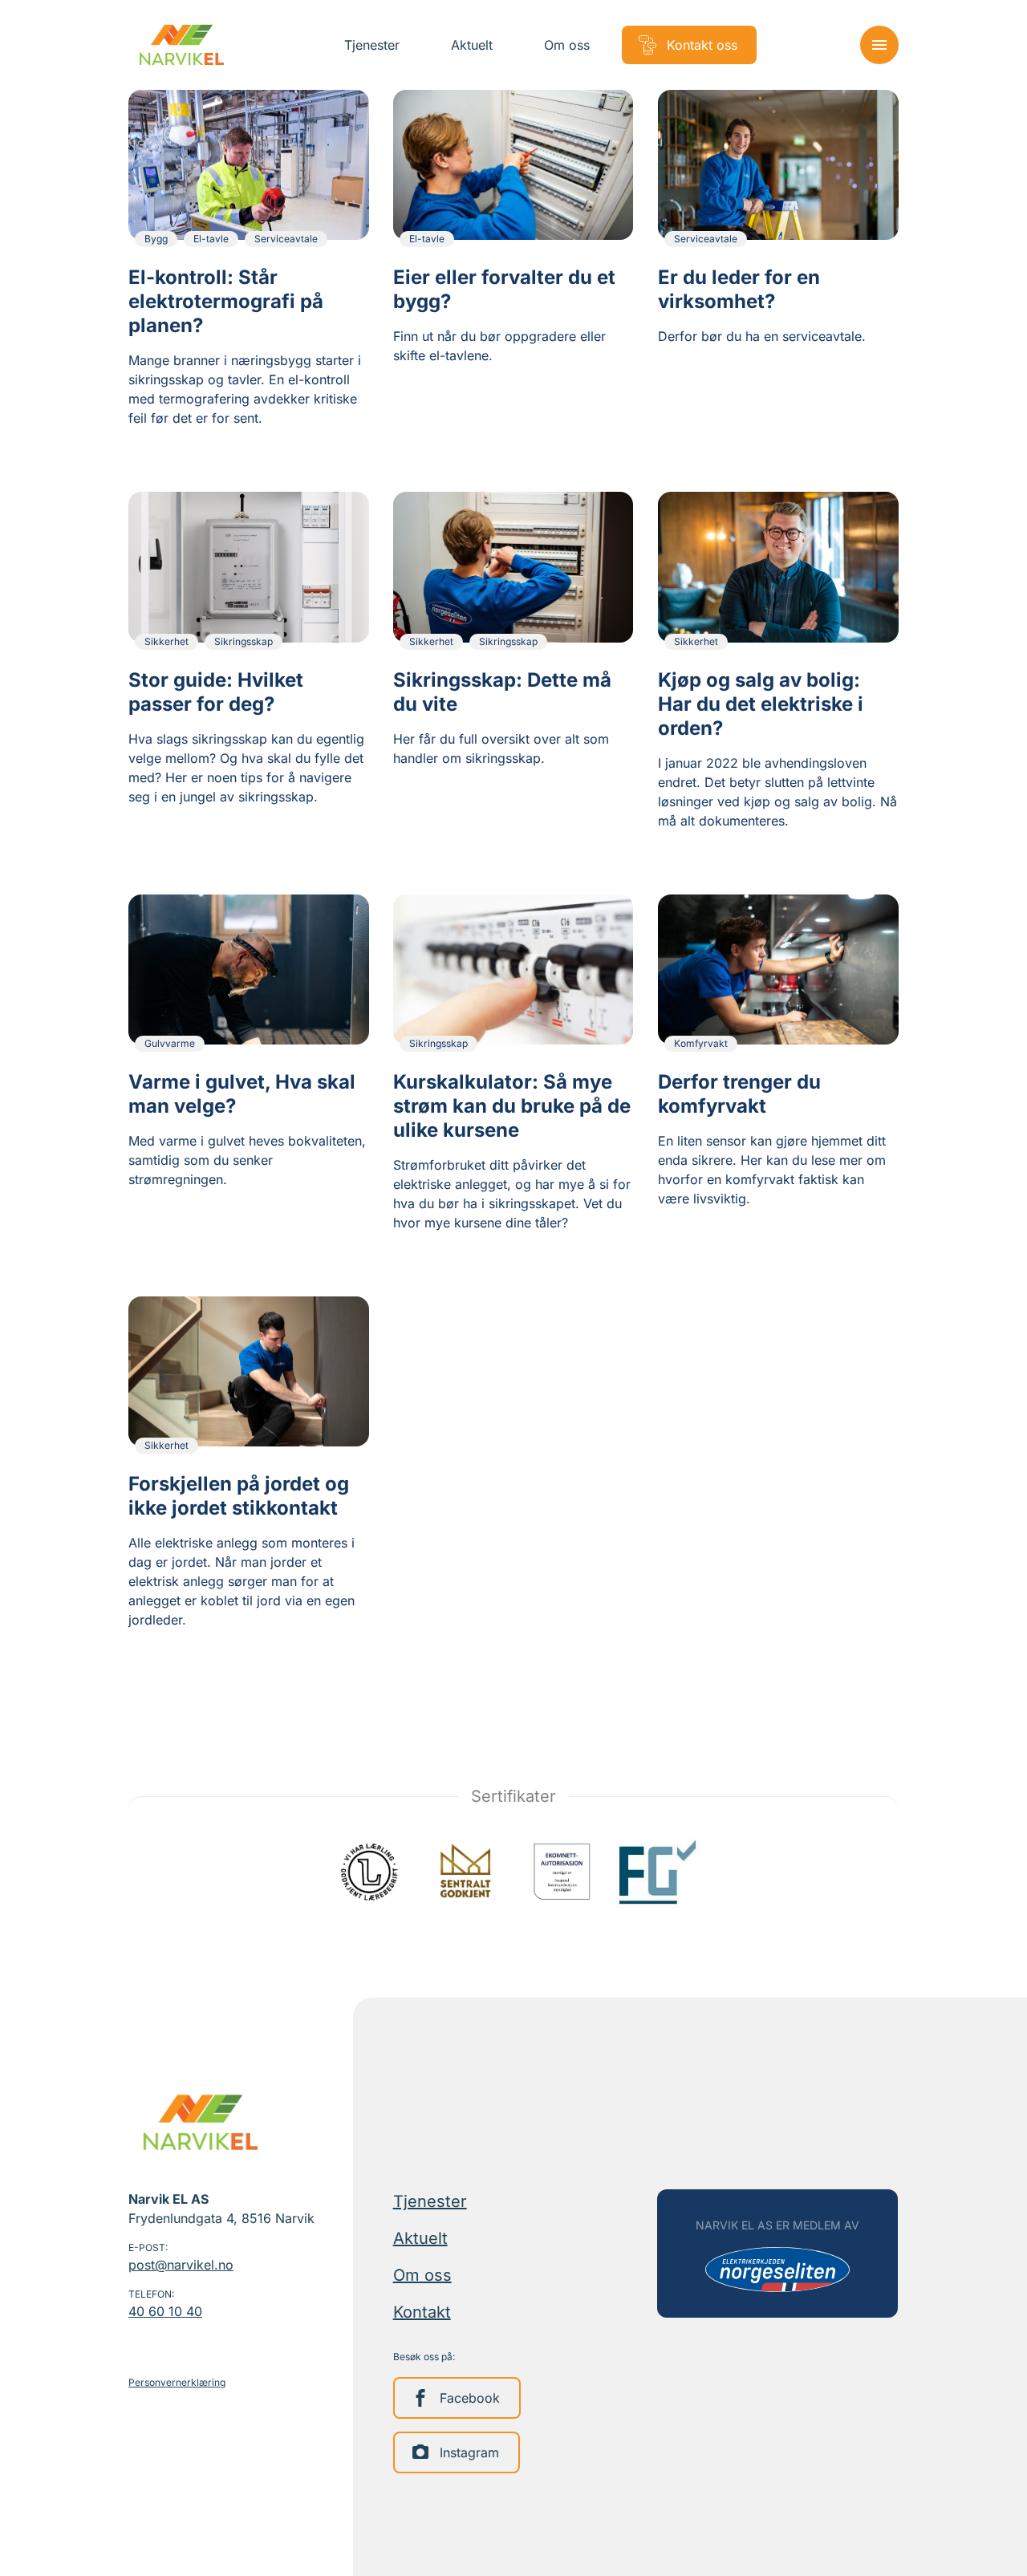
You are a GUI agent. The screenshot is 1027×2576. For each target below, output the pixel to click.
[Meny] (879, 45)
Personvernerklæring (177, 2382)
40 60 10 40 (165, 2311)
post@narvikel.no (181, 2265)
